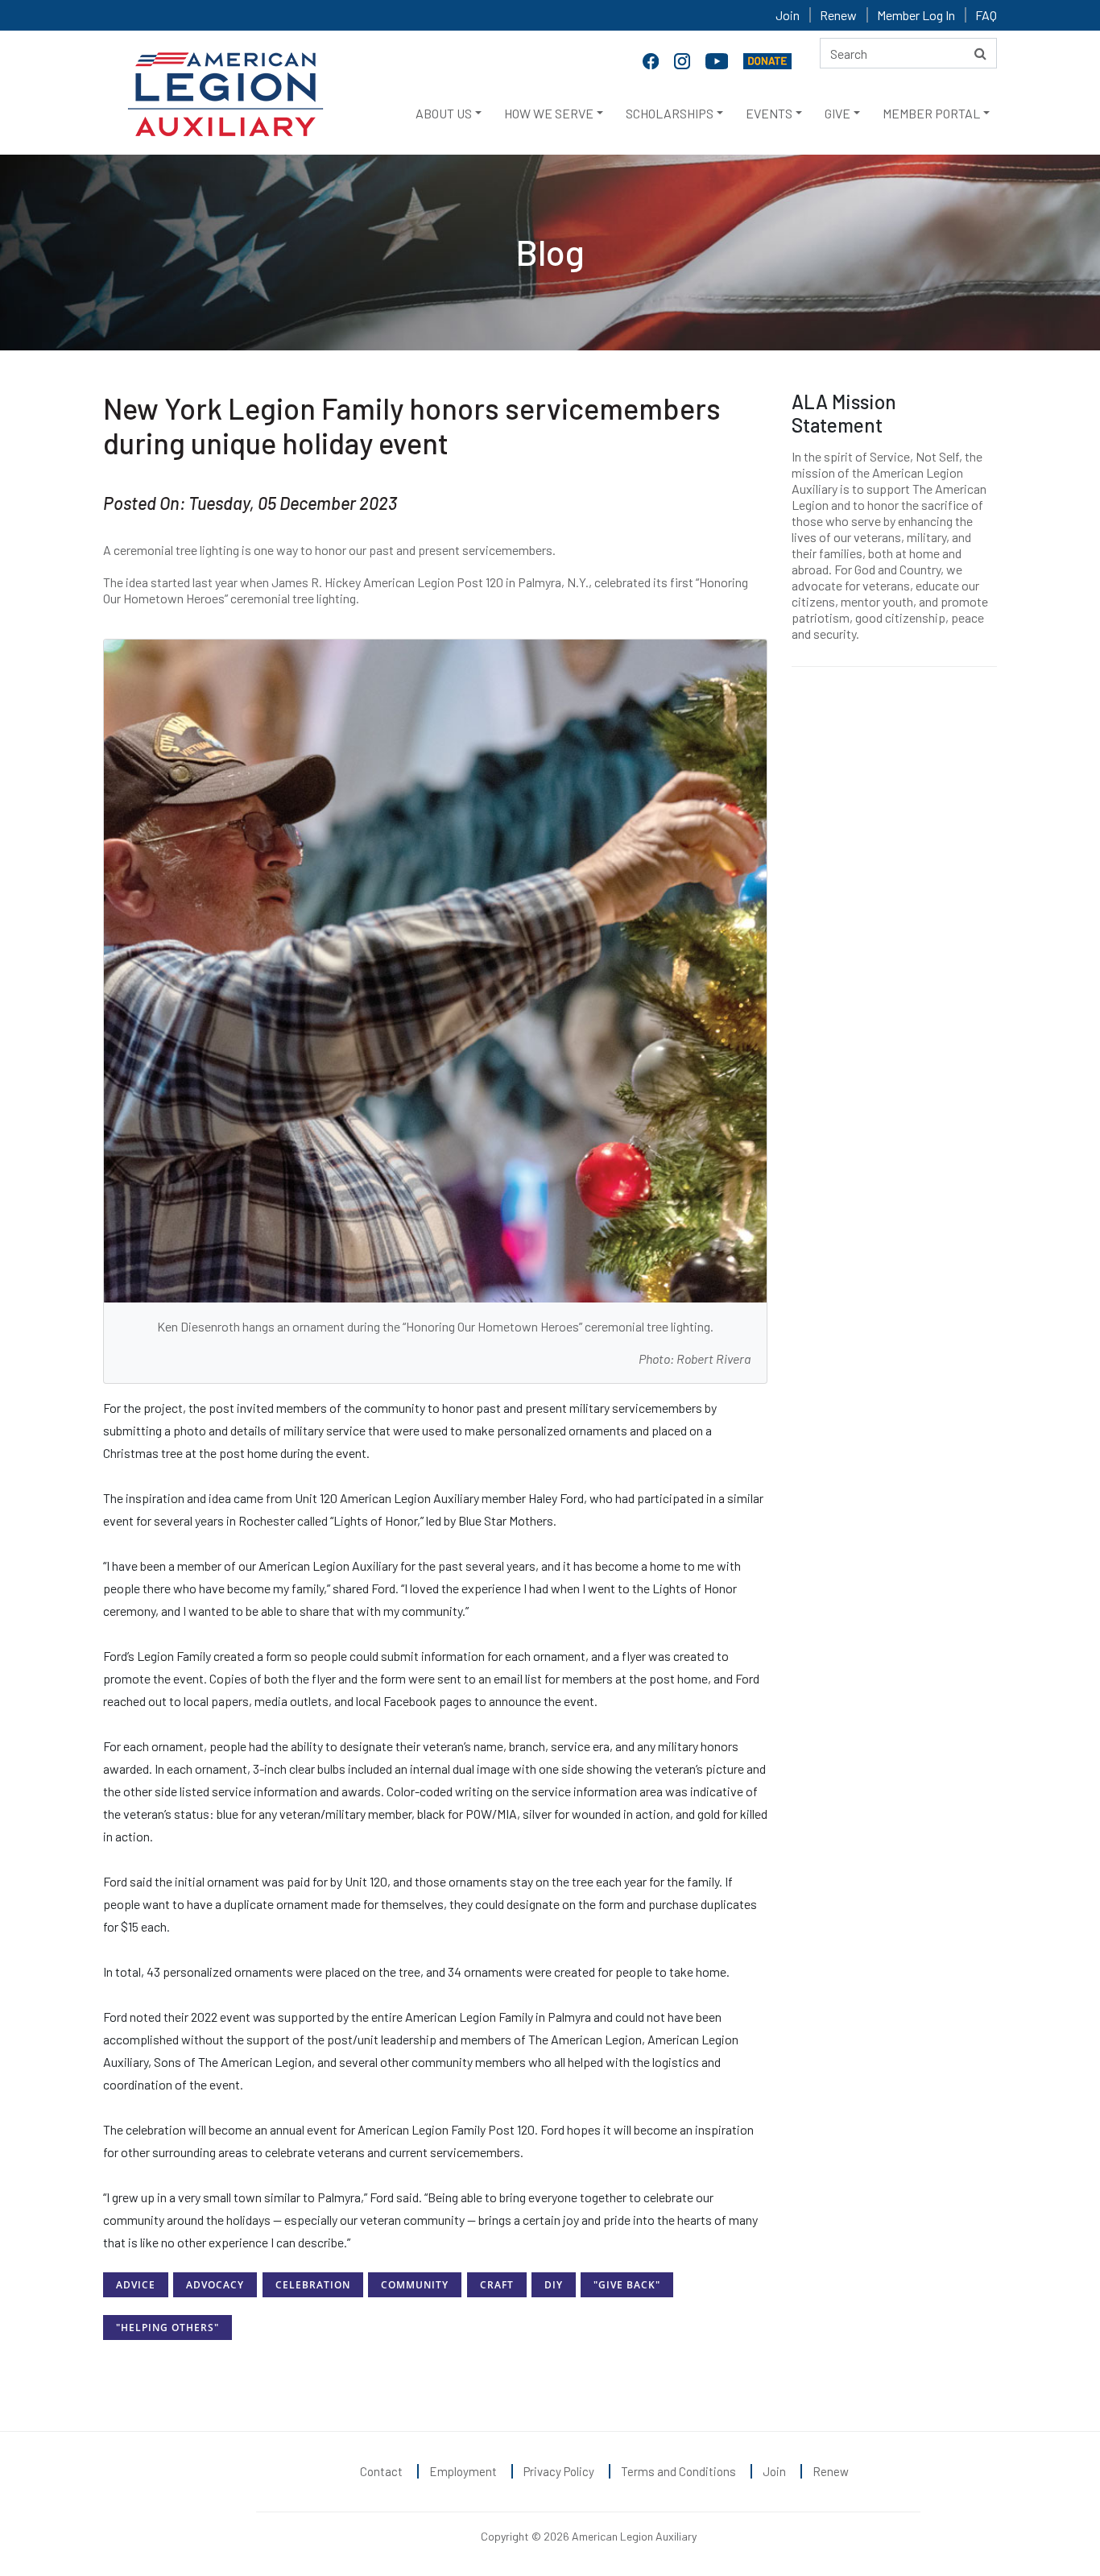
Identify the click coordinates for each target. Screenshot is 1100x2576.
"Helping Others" (167, 2328)
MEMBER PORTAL (931, 113)
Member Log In (916, 15)
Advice (136, 2285)
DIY (554, 2285)
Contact (381, 2471)
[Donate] (767, 60)
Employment (463, 2471)
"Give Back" (627, 2285)
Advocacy (215, 2285)
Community (415, 2285)
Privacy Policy (559, 2471)
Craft (497, 2285)
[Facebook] (652, 60)
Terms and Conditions (678, 2471)
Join (788, 15)
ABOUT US (444, 113)
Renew (838, 15)
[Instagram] (684, 60)
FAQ (986, 15)
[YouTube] (718, 60)
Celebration (313, 2285)
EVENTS (769, 113)
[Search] (980, 53)
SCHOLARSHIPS (670, 113)
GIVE (837, 113)
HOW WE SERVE (549, 113)
